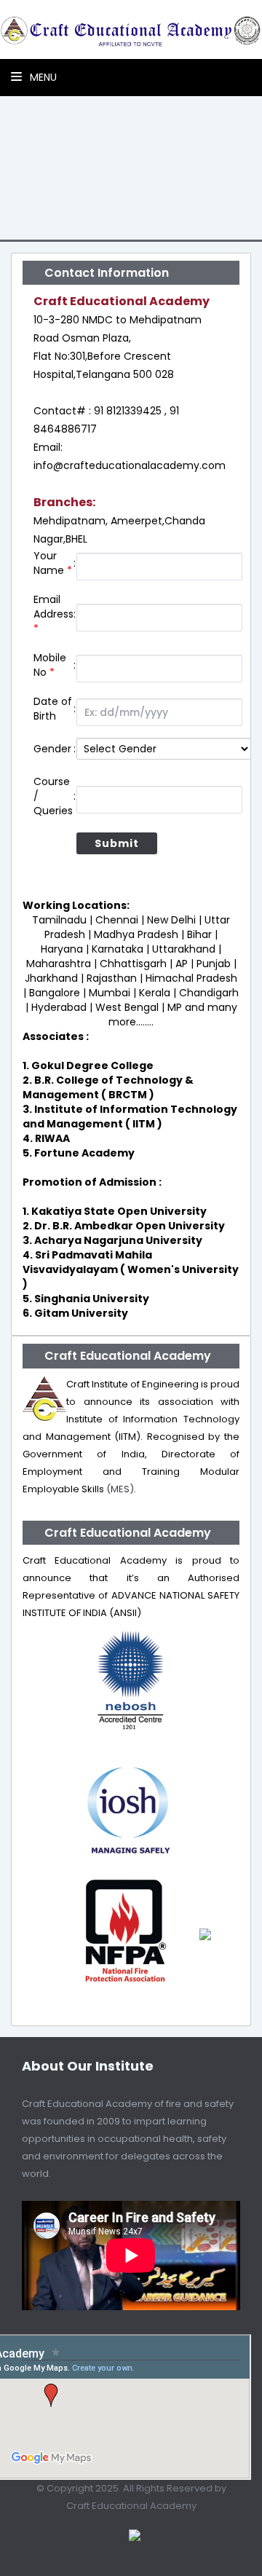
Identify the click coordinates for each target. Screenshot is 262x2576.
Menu (42, 77)
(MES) (120, 1489)
